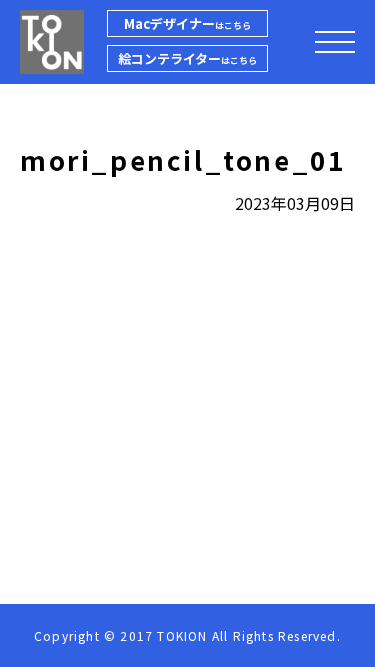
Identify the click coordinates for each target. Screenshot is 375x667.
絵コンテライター (187, 58)
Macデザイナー (187, 23)
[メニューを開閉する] (335, 42)
